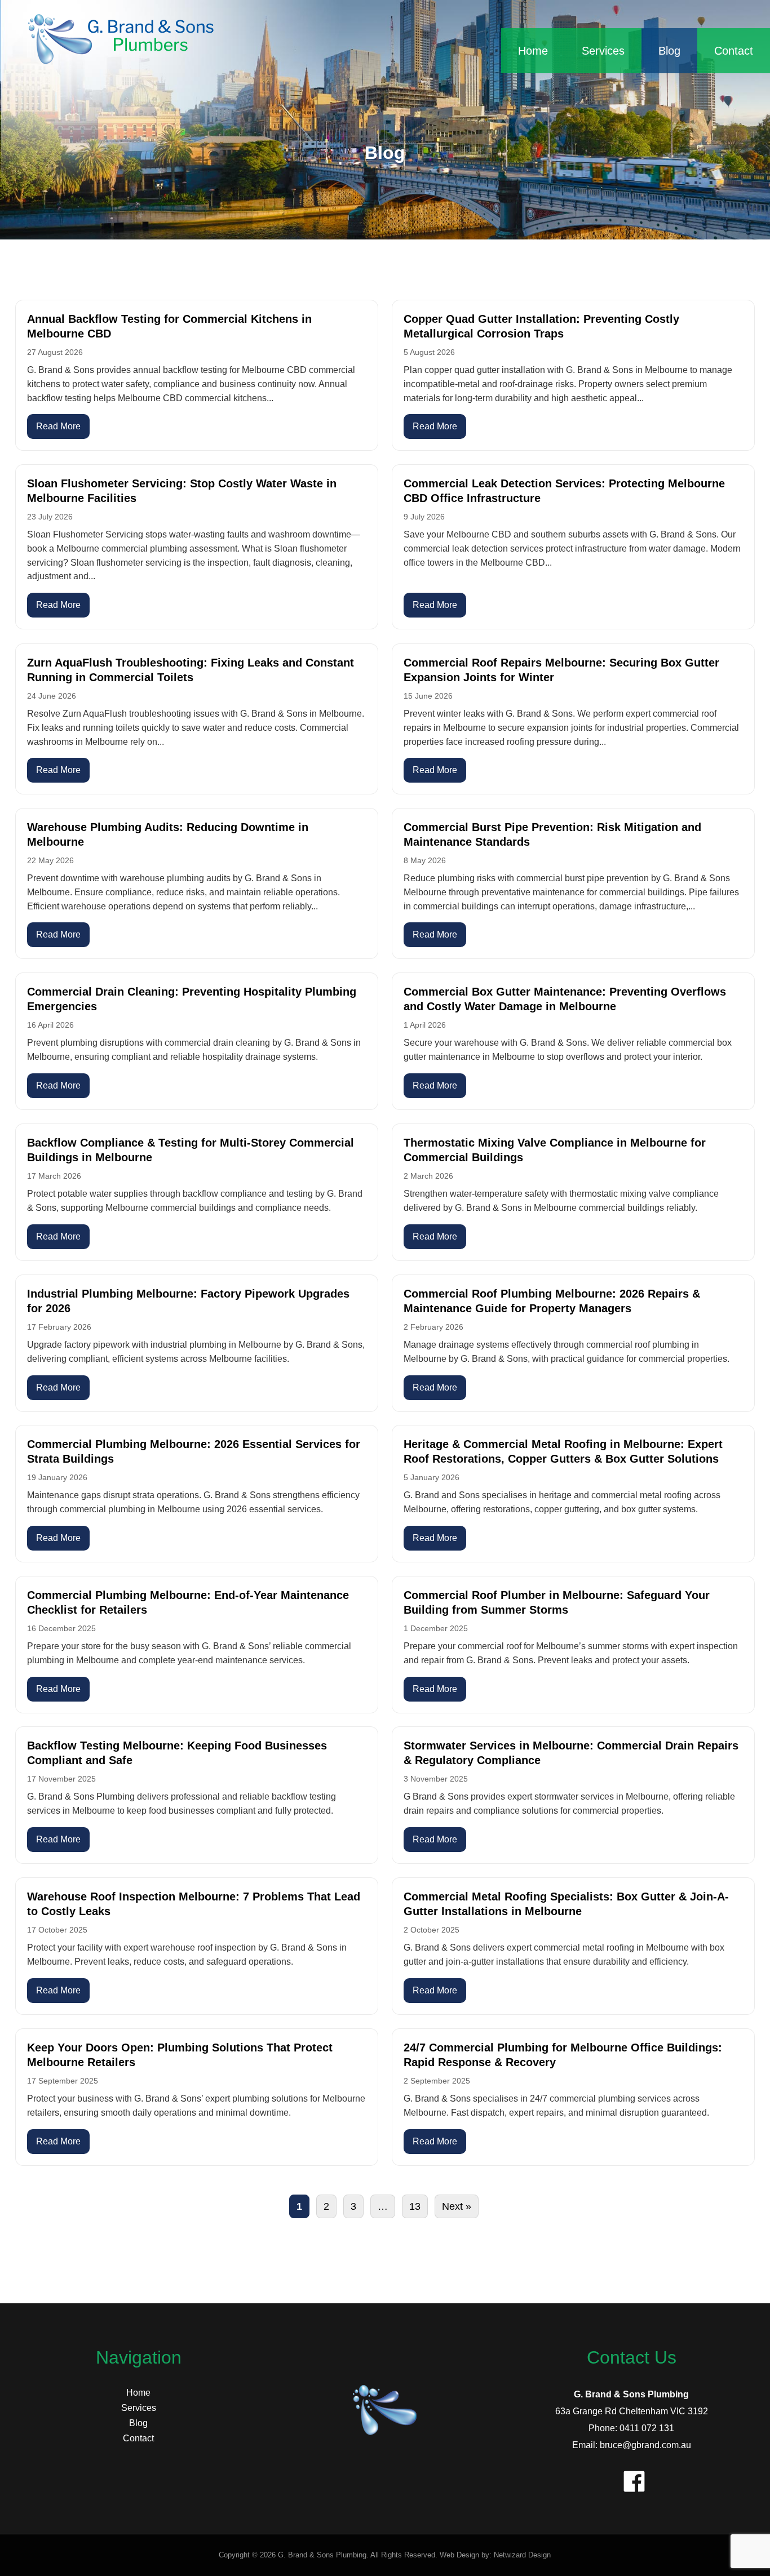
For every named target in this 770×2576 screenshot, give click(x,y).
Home (533, 51)
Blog (669, 51)
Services (603, 51)
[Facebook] (631, 2479)
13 (415, 2206)
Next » (457, 2206)
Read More (58, 426)
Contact (734, 51)
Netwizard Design (522, 2555)
